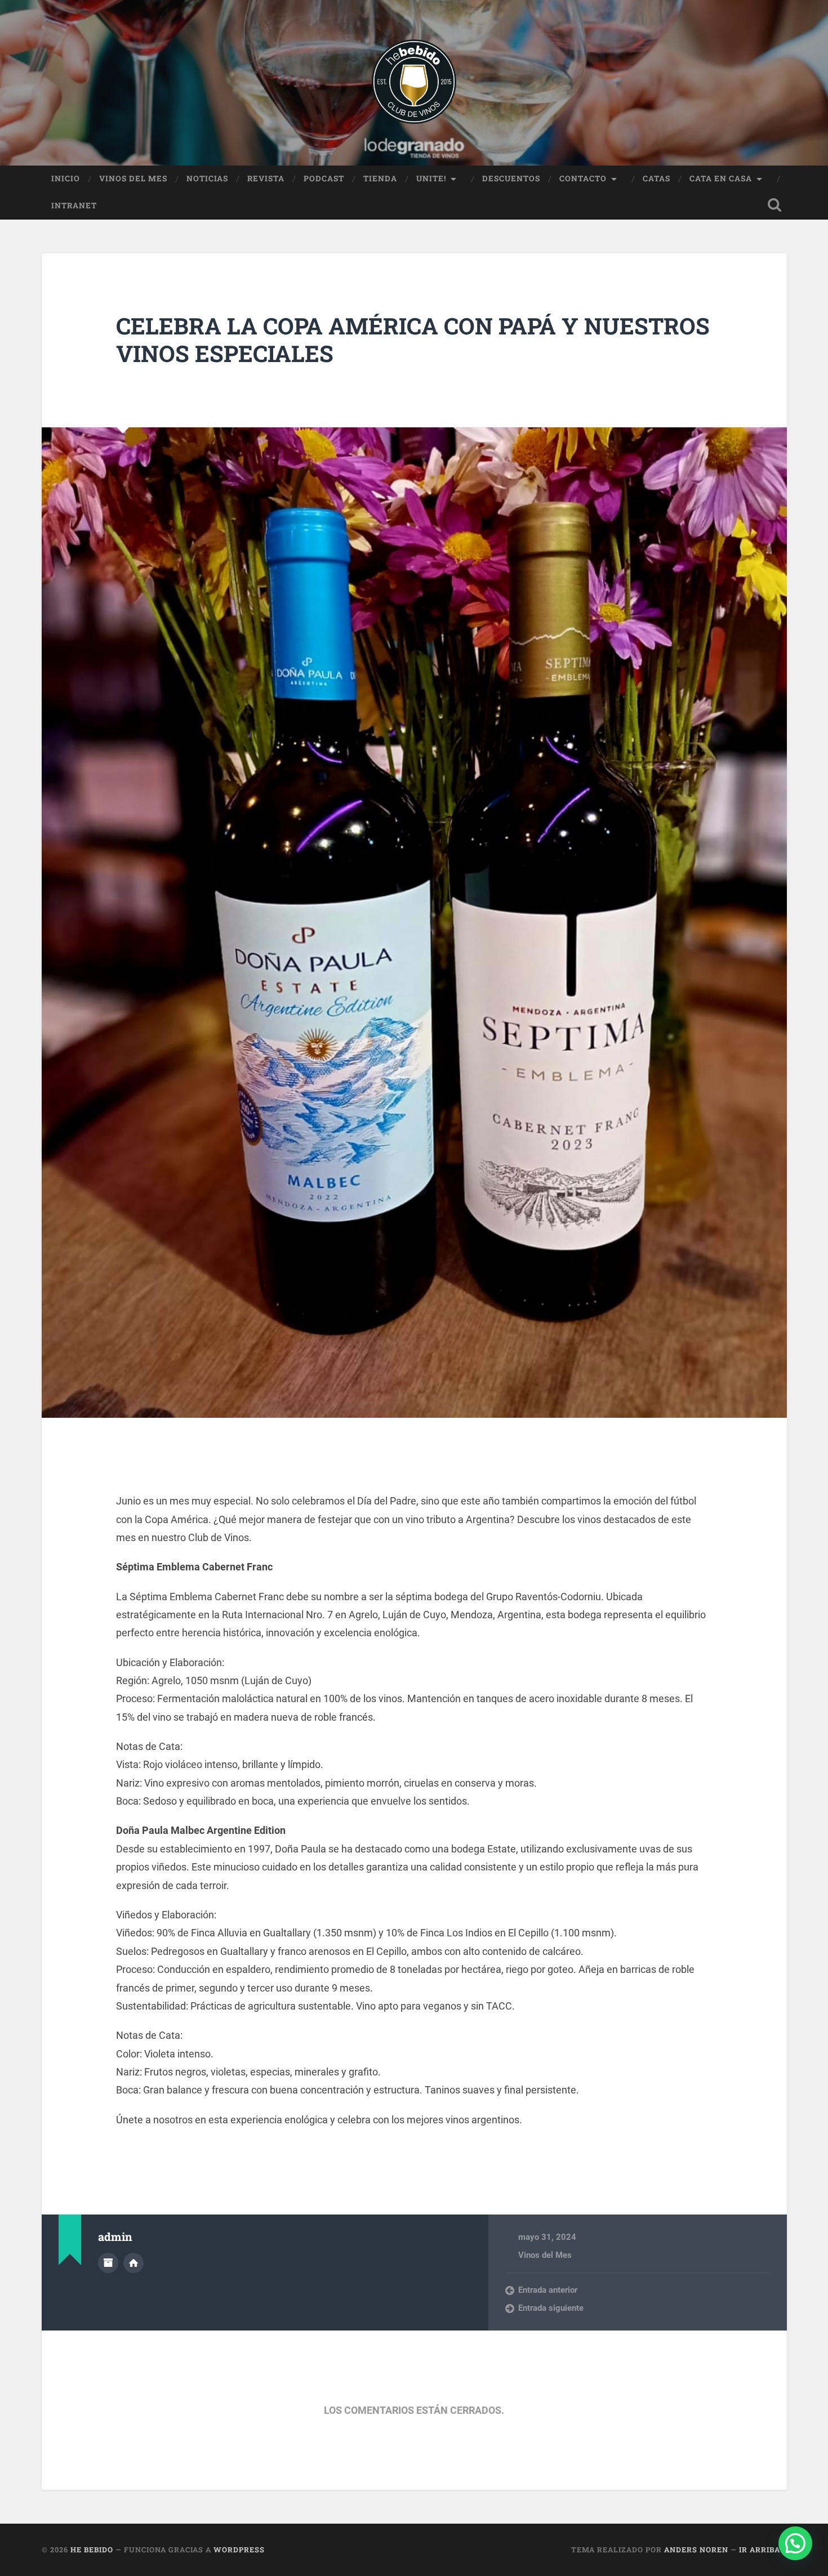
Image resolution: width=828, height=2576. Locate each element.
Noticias (207, 178)
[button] (795, 2543)
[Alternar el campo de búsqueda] (774, 205)
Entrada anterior (548, 2290)
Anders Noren (696, 2550)
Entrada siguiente (551, 2308)
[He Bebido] (414, 83)
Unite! (431, 178)
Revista (266, 178)
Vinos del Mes (133, 178)
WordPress (239, 2550)
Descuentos (511, 178)
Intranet (74, 206)
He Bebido (92, 2550)
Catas (656, 178)
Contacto (583, 178)
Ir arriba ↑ (763, 2550)
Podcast (324, 178)
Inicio (66, 178)
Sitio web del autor (133, 2263)
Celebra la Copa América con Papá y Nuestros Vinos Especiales (413, 340)
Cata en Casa (721, 178)
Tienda (380, 178)
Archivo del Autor (108, 2263)
